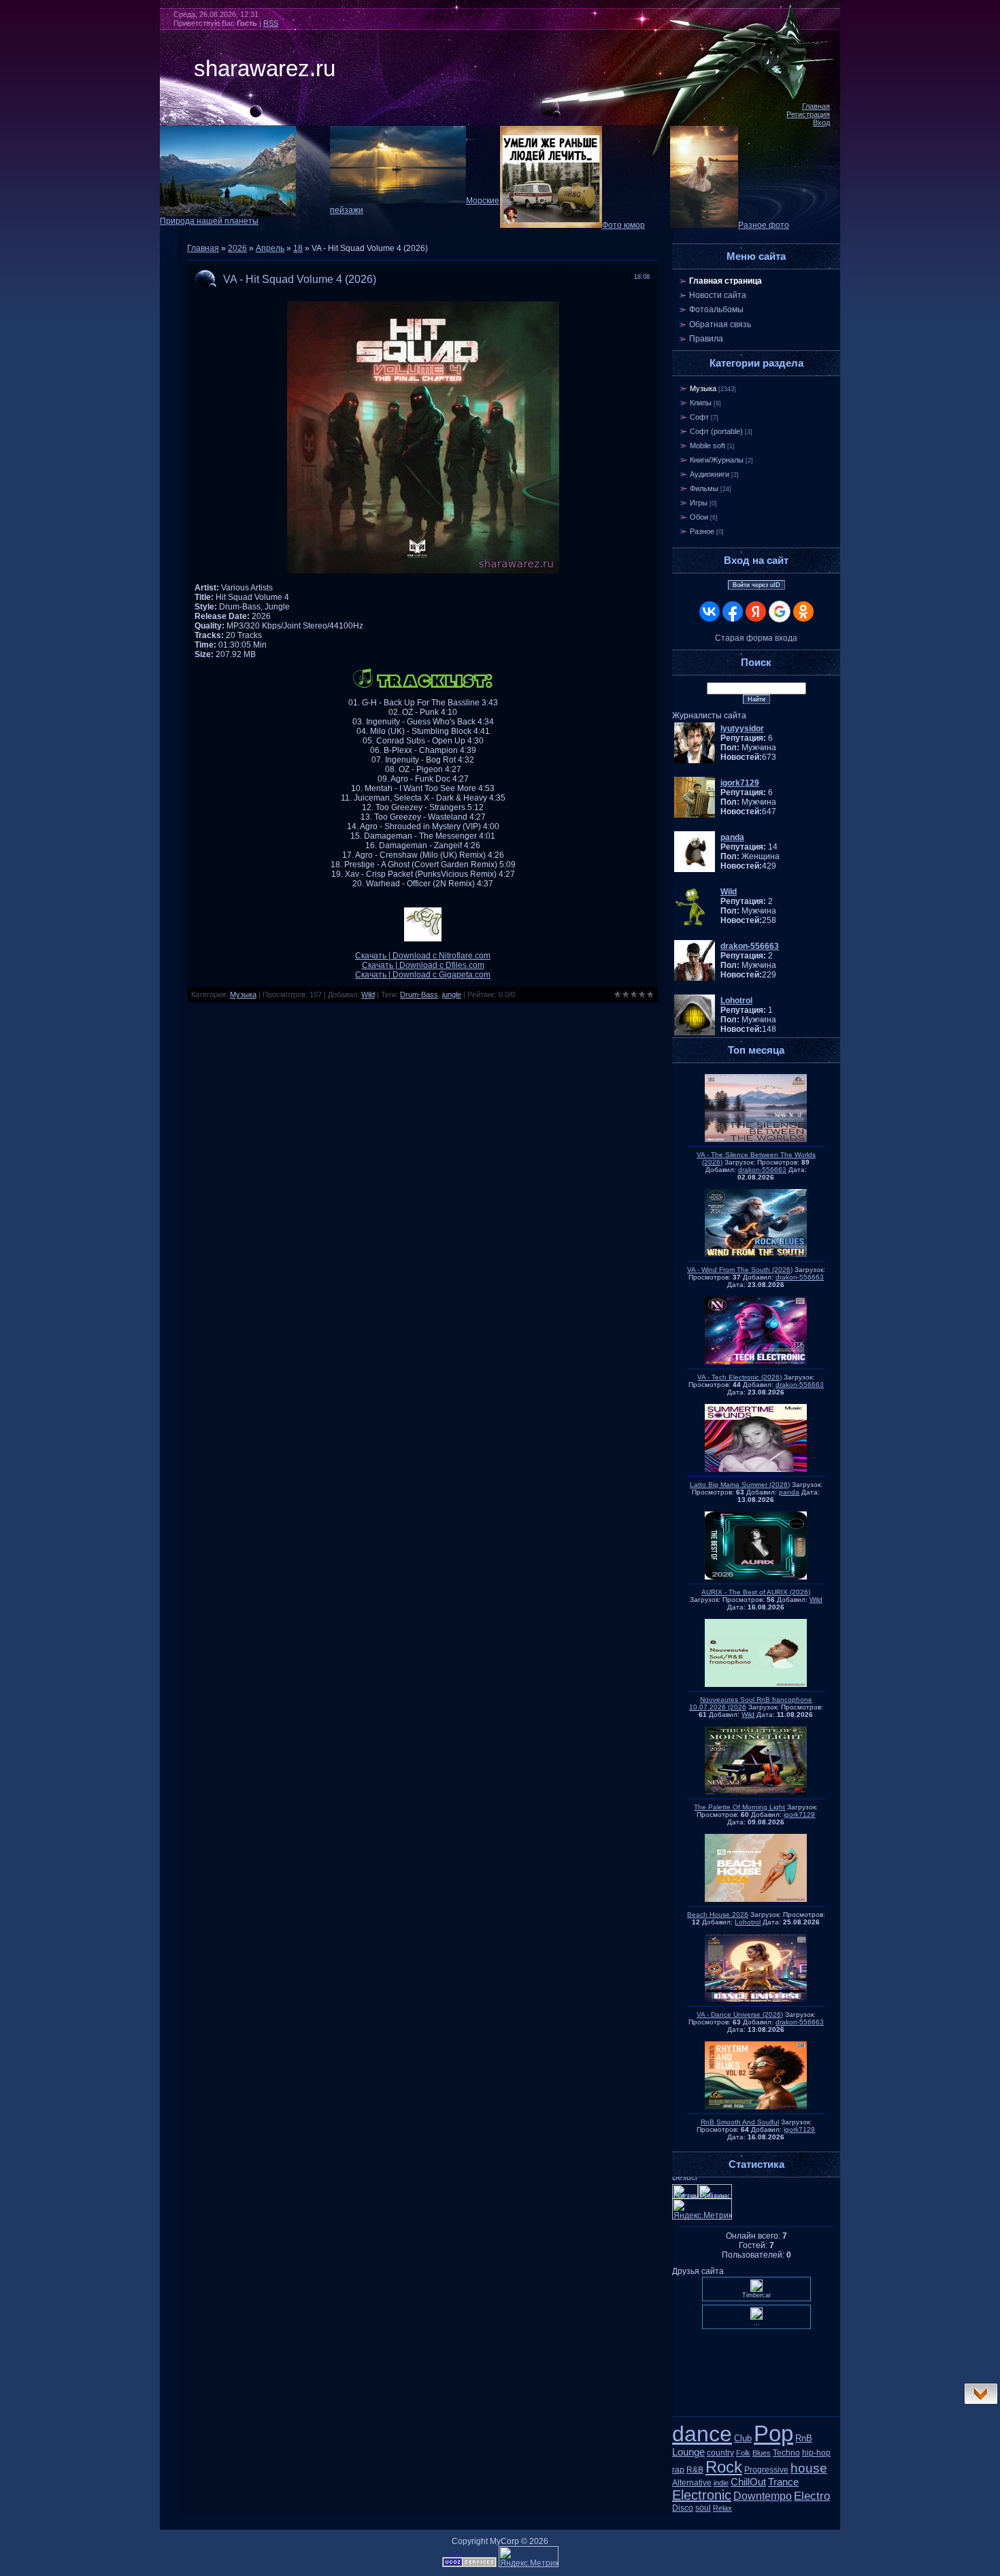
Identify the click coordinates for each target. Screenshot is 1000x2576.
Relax (722, 2508)
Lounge (688, 2452)
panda (789, 1492)
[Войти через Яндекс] (756, 612)
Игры (699, 503)
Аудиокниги (710, 474)
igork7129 (799, 1814)
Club (743, 2438)
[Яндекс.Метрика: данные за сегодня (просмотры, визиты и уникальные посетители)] (529, 2557)
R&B (695, 2470)
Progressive (766, 2470)
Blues (762, 2453)
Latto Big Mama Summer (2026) (740, 1485)
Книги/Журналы (717, 460)
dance (702, 2434)
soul (703, 2508)
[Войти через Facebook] (733, 612)
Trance (783, 2482)
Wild (368, 994)
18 (298, 248)
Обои (699, 517)
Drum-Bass (419, 994)
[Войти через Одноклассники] (803, 612)
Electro (812, 2496)
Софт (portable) (716, 431)
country (720, 2453)
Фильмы (704, 488)
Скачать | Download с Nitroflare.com (423, 956)
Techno (786, 2453)
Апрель (270, 248)
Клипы (701, 403)
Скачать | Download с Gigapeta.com (423, 975)
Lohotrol (748, 1922)
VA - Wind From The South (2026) (740, 1270)
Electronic (702, 2495)
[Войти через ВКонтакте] (710, 612)
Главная (816, 106)
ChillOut (748, 2482)
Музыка (243, 994)
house (809, 2468)
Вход (821, 122)
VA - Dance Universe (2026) (740, 2014)
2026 (237, 248)
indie (721, 2483)
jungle (452, 994)
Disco (683, 2508)
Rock (724, 2467)
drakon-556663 (762, 1170)
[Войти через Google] (780, 612)
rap (678, 2470)
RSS (271, 23)
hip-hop (816, 2453)
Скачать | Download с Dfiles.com (423, 965)
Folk (743, 2453)
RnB (804, 2438)
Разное (702, 531)
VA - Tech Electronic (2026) (739, 1377)
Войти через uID (756, 585)
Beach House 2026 (718, 1914)
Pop (773, 2433)
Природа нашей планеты (209, 221)
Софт (699, 417)
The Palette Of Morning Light (739, 1807)
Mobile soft (707, 446)
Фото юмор (623, 225)
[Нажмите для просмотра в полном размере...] (423, 571)
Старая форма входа (756, 638)
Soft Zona (756, 2417)
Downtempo (763, 2496)
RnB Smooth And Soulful (740, 2122)
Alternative (692, 2483)
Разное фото (764, 225)
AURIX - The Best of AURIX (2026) (756, 1592)
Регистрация (808, 114)
